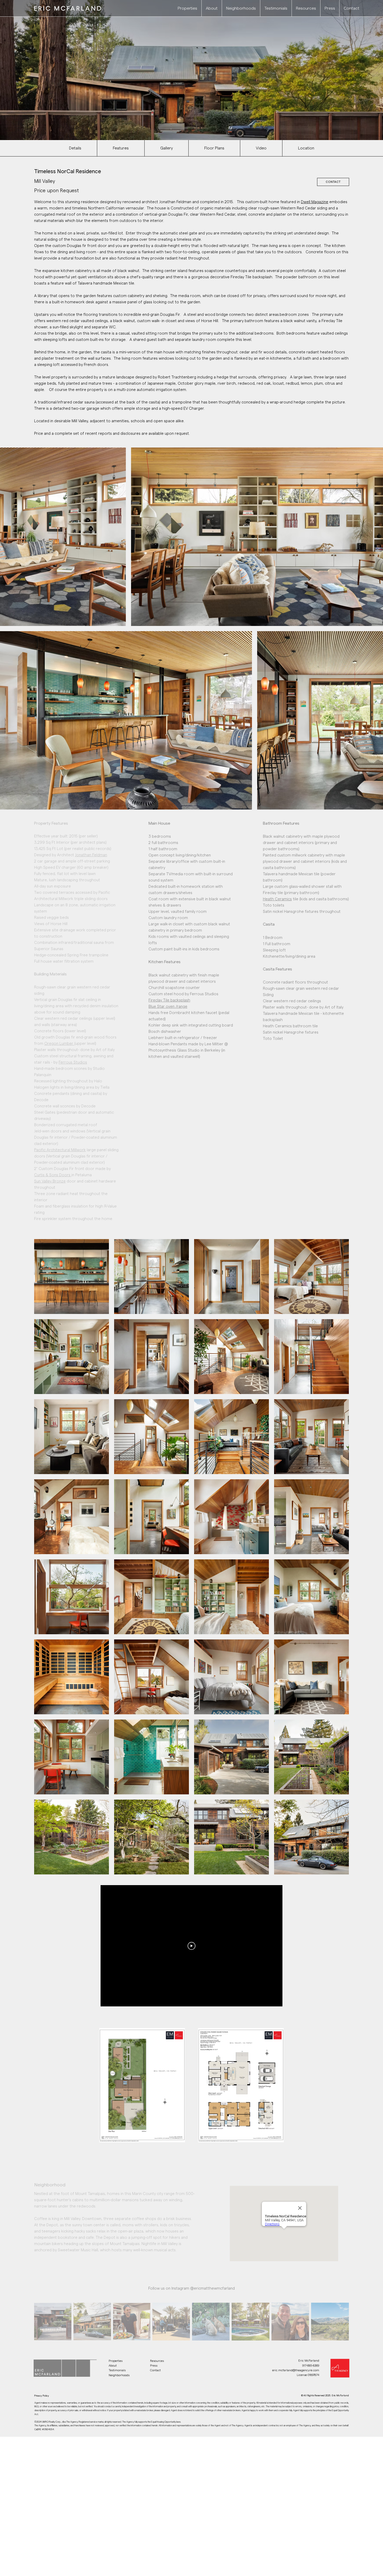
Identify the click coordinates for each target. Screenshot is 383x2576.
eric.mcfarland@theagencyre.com (296, 2370)
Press (154, 2366)
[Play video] (191, 1946)
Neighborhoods (119, 2375)
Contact (155, 2370)
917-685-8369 (311, 2366)
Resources (157, 2361)
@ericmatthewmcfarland (212, 2288)
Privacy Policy (42, 2396)
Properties (116, 2361)
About (113, 2366)
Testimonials (118, 2370)
